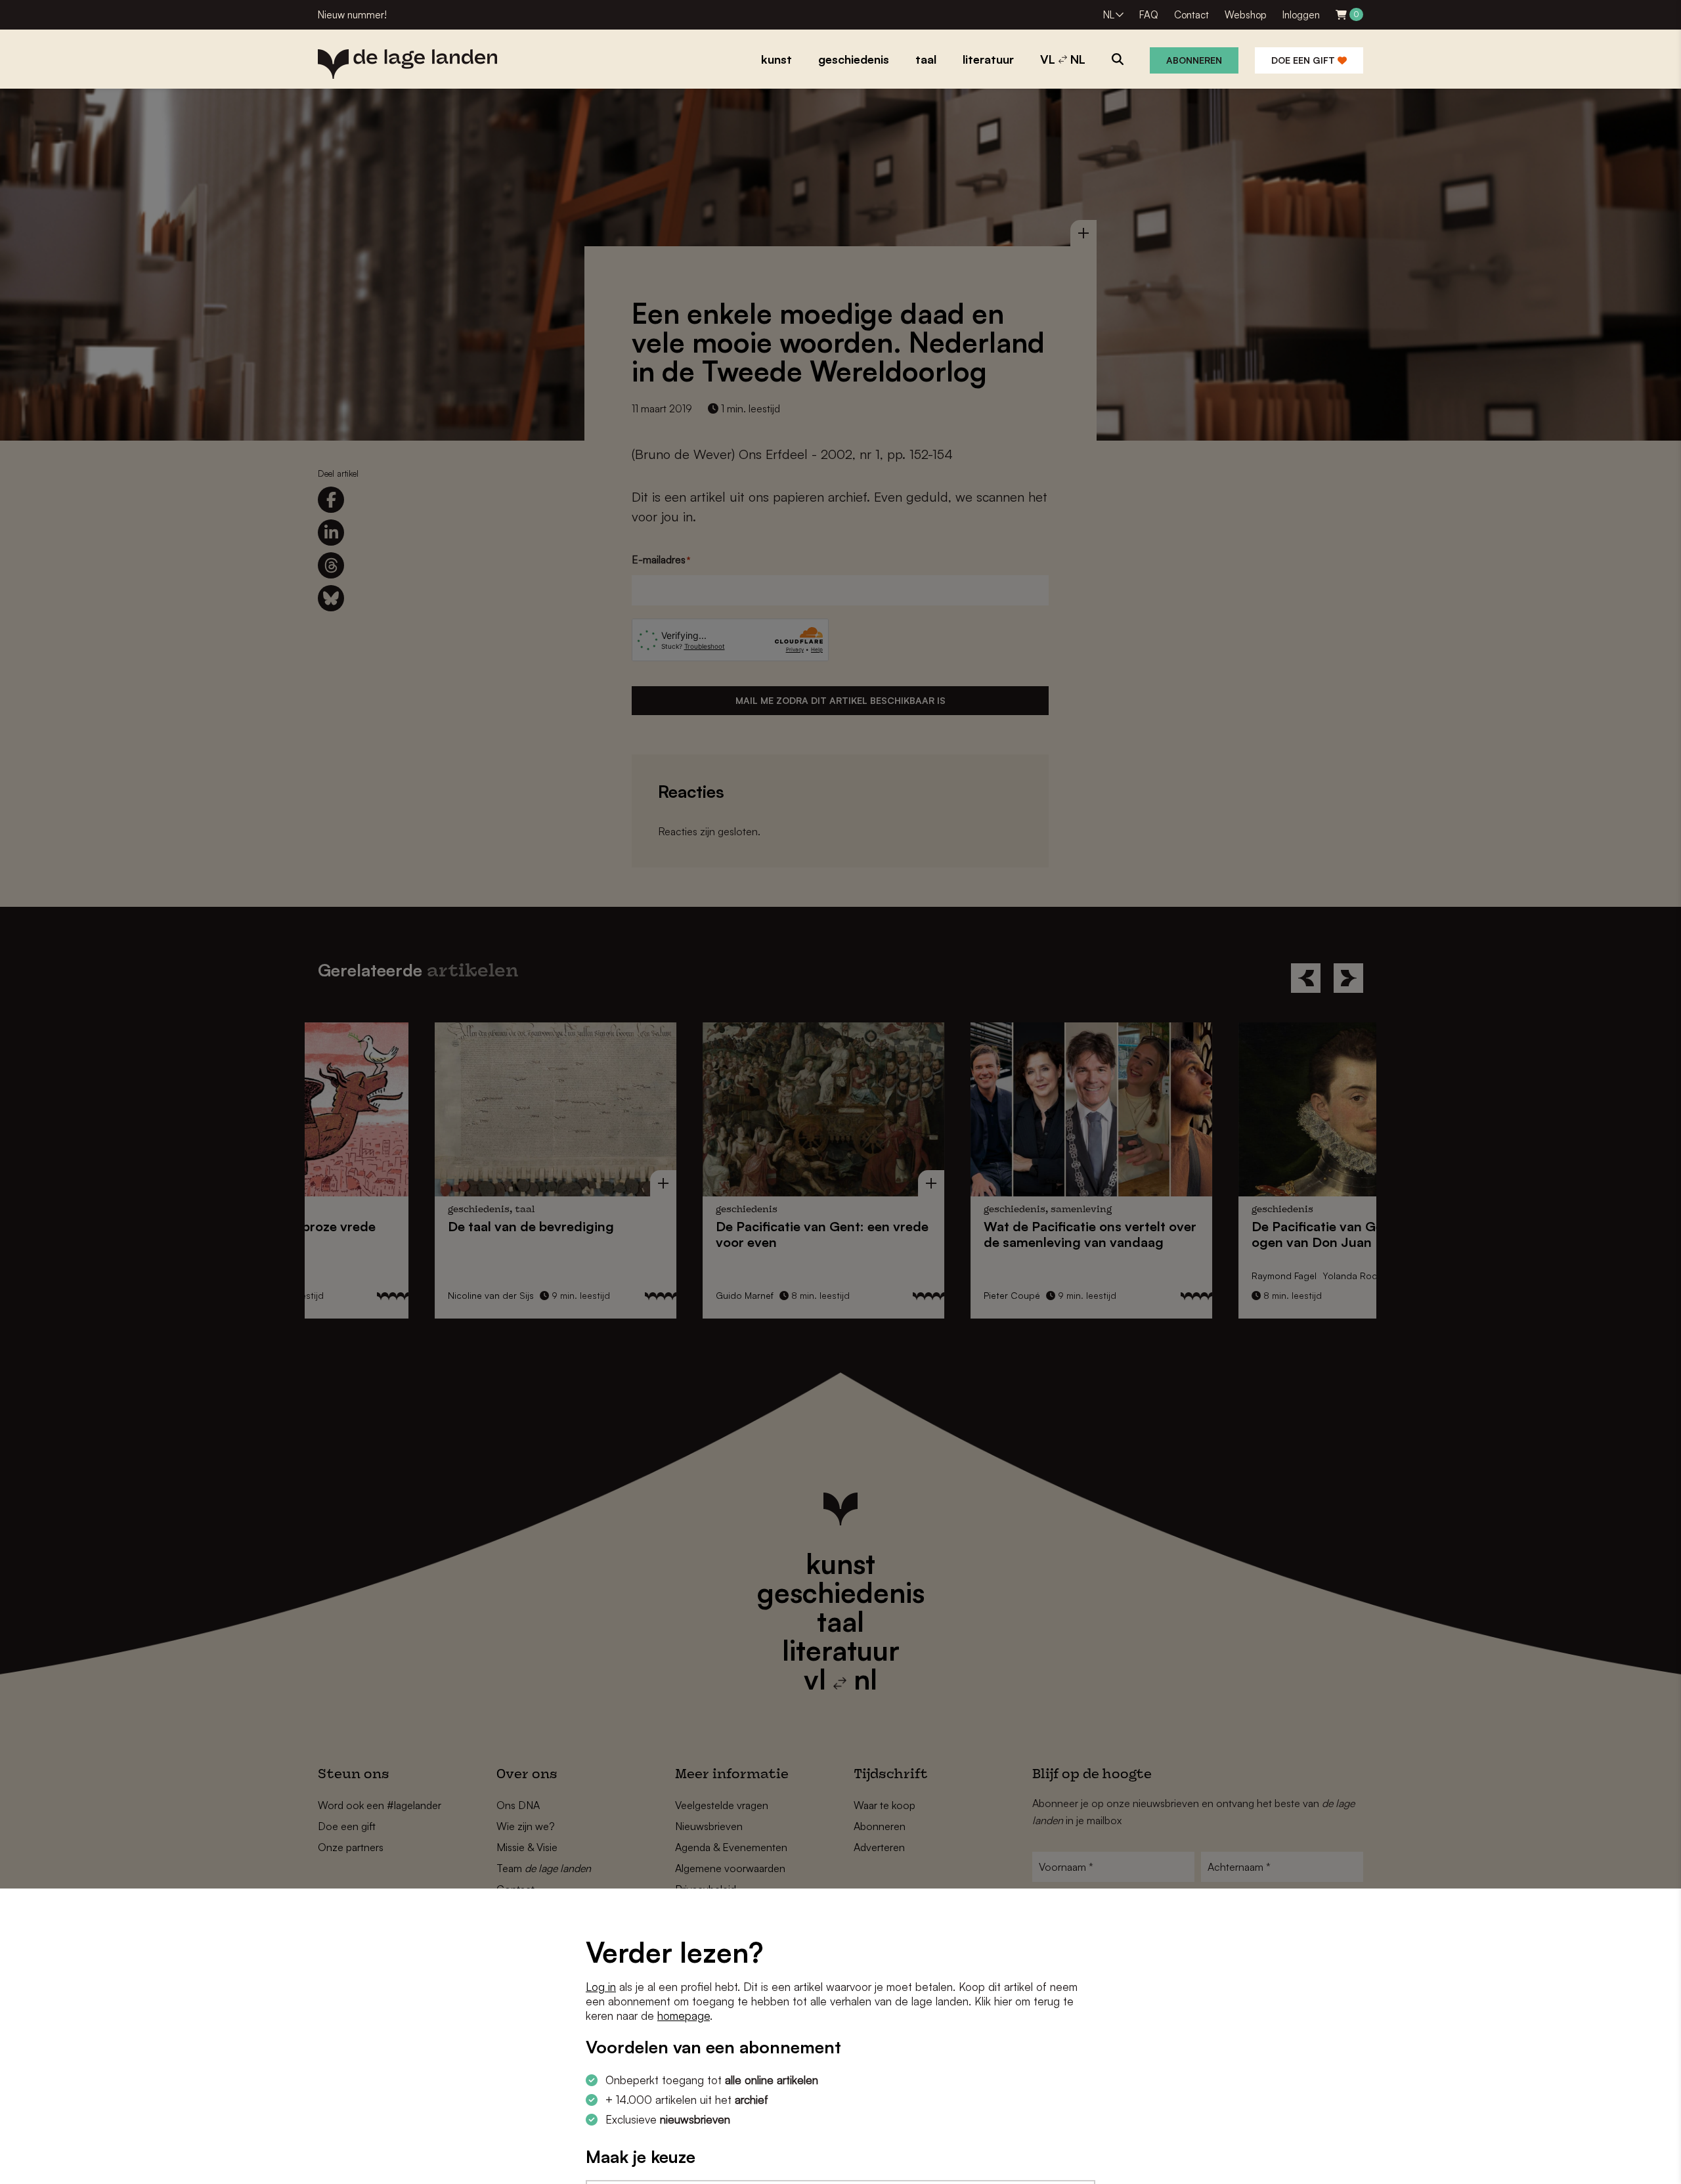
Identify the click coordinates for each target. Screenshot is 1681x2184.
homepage (684, 2016)
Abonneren (1194, 60)
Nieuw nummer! (352, 15)
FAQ (1149, 15)
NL (1109, 15)
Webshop (1246, 15)
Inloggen (1301, 15)
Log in (601, 1987)
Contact (1191, 15)
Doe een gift (1304, 60)
